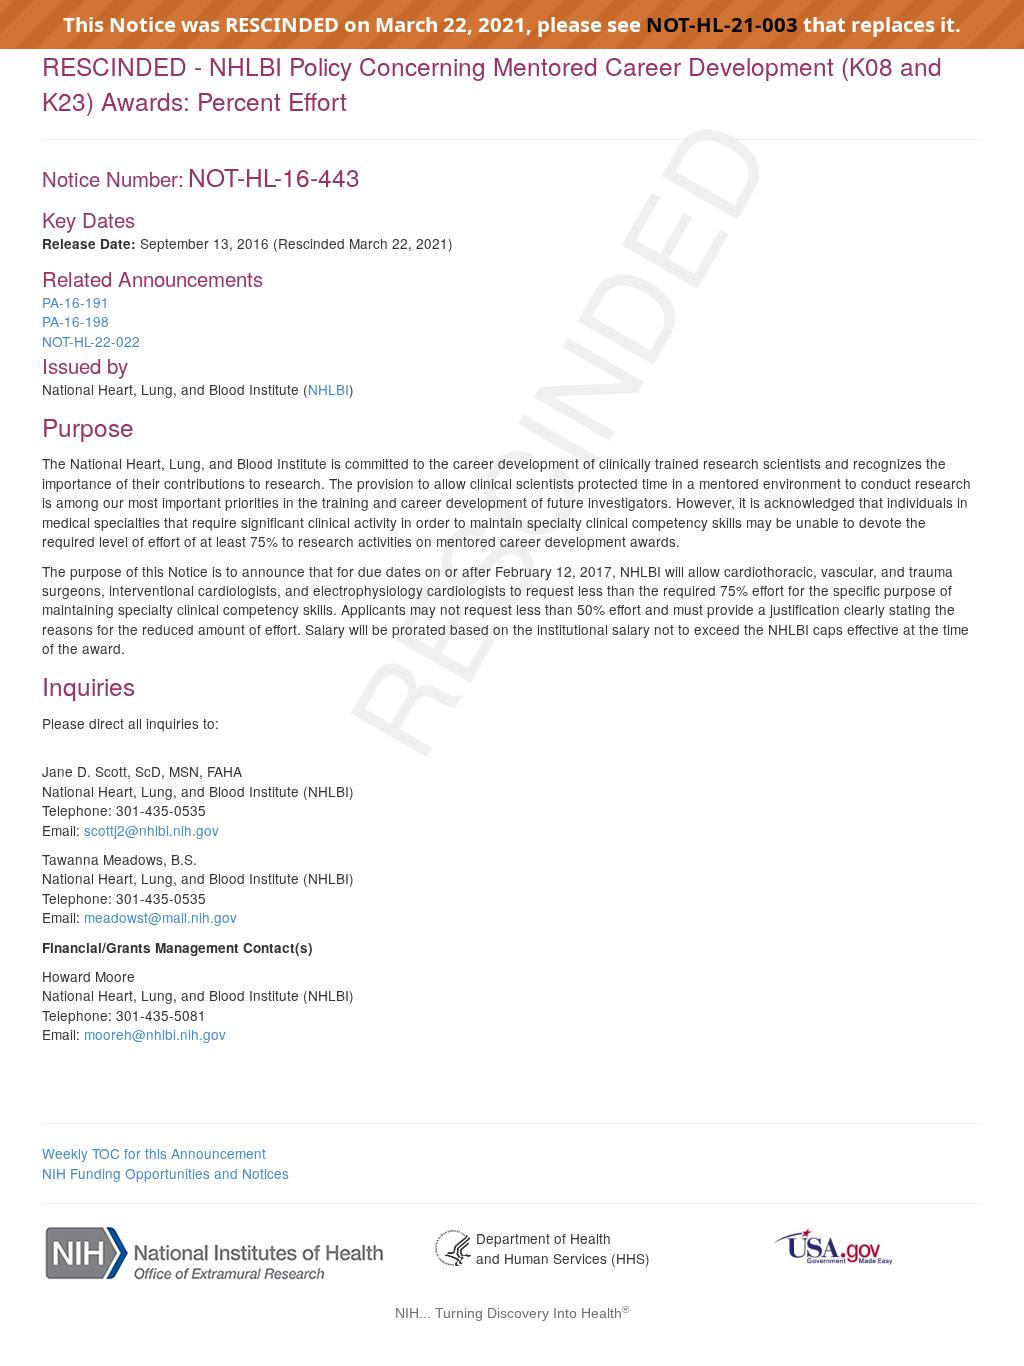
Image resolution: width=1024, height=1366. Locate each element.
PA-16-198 (75, 321)
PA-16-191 (75, 302)
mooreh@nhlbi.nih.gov (155, 1034)
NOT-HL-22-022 (91, 341)
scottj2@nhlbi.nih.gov (151, 830)
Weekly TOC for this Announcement (154, 1153)
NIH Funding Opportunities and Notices (165, 1173)
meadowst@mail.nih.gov (160, 917)
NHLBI (328, 389)
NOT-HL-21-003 (722, 24)
